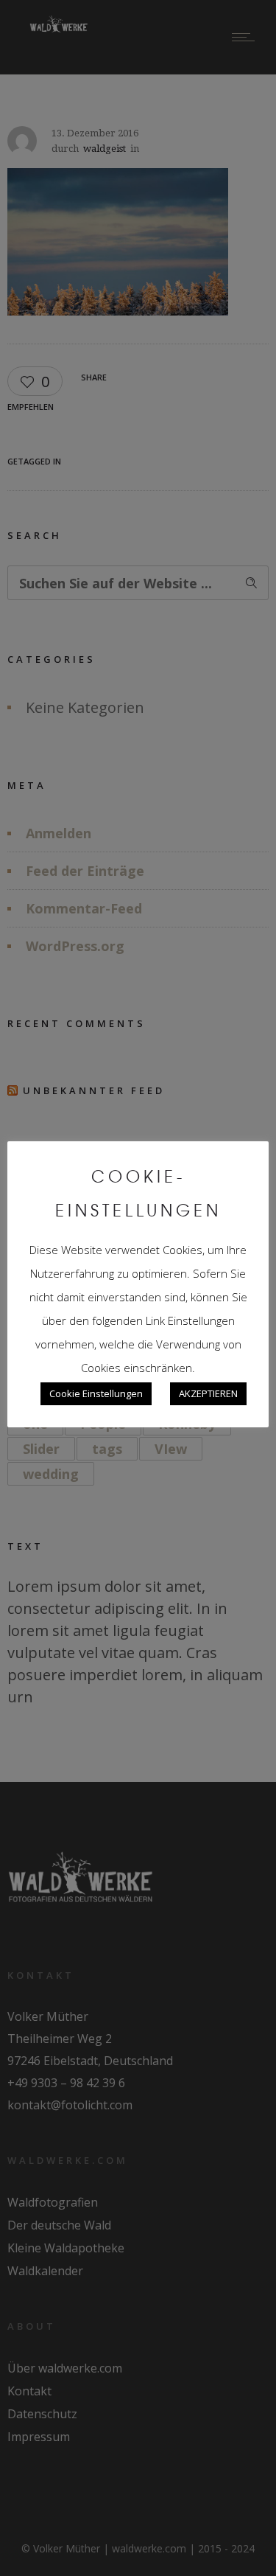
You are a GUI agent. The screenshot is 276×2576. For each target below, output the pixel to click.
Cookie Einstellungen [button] (96, 1393)
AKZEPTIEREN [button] (208, 1393)
